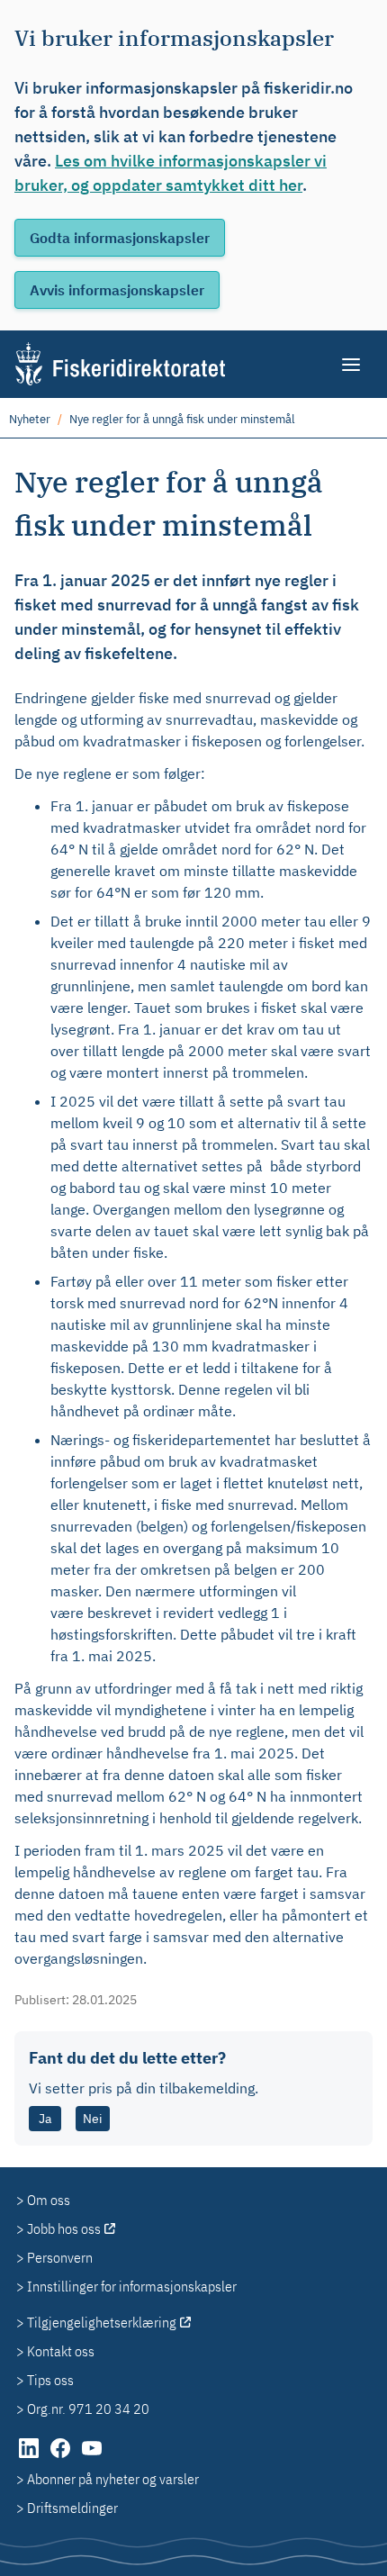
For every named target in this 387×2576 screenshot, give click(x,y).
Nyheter (30, 419)
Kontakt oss (61, 2351)
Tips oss (50, 2380)
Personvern (60, 2257)
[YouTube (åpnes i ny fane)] (92, 2457)
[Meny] (352, 365)
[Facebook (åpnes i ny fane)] (62, 2457)
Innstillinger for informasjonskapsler (132, 2286)
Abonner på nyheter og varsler (113, 2479)
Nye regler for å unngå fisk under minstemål (182, 419)
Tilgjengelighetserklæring (102, 2322)
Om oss (49, 2200)
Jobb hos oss (64, 2228)
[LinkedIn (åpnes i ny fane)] (30, 2457)
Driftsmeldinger (72, 2508)
